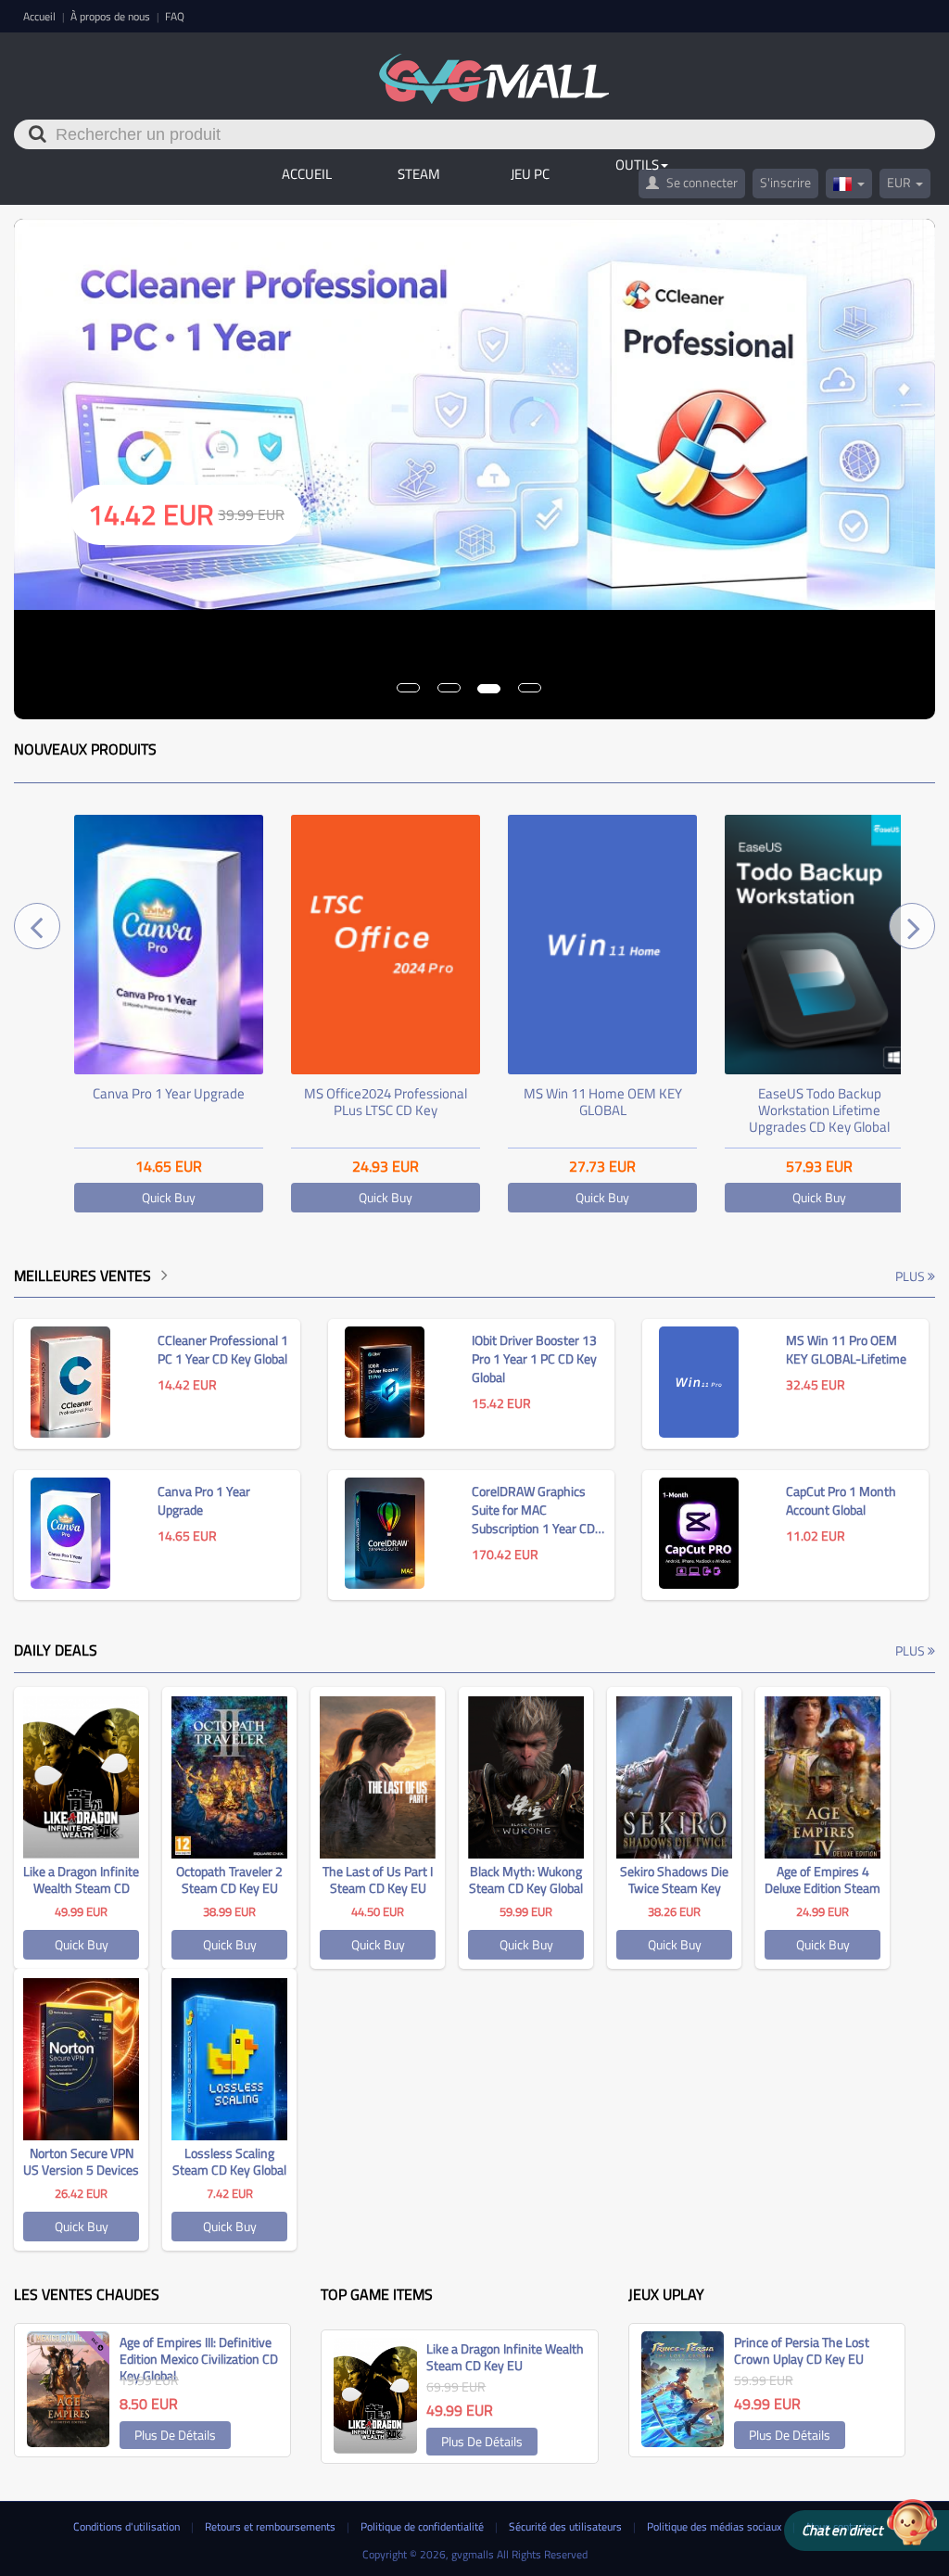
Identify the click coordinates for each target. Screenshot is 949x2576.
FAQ (175, 16)
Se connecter (701, 182)
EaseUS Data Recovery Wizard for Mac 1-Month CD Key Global (820, 1110)
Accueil (41, 16)
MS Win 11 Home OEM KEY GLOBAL (386, 1102)
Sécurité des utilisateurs (567, 2526)
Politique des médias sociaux (715, 2526)
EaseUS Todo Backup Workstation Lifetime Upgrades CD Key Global (602, 1110)
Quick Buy (169, 1197)
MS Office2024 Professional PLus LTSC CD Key (169, 1102)
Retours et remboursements (272, 2526)
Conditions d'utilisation (128, 2526)
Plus (911, 1276)
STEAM (419, 174)
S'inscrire (785, 182)
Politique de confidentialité (424, 2526)
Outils (637, 165)
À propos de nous (112, 16)
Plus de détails (175, 2435)
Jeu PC (530, 174)
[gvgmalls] (494, 69)
